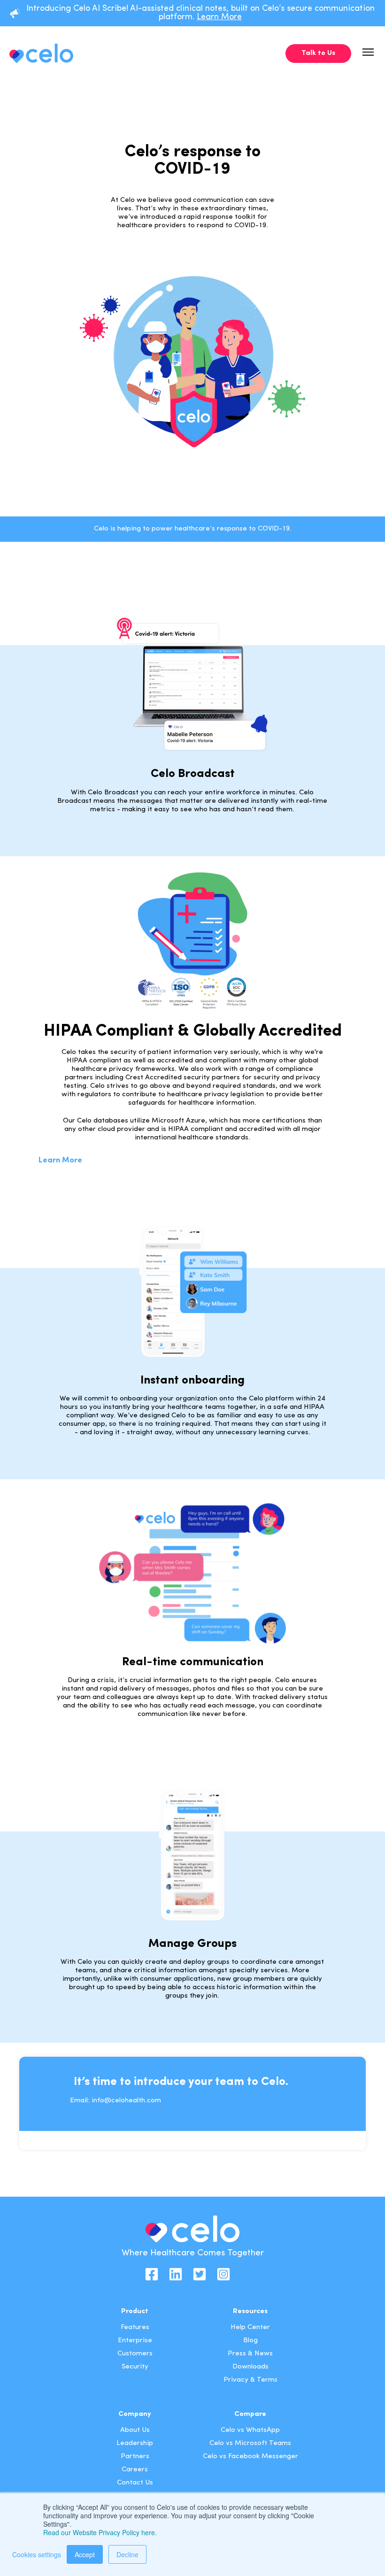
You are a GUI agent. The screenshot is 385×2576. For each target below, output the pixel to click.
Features (135, 2327)
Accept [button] (85, 2554)
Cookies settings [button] (37, 2554)
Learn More (219, 17)
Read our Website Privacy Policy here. (100, 2532)
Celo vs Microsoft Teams (250, 2443)
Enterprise (135, 2341)
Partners (135, 2457)
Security (135, 2367)
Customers (135, 2354)
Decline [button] (127, 2554)
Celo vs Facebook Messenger (250, 2457)
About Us (135, 2430)
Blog (250, 2341)
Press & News (250, 2354)
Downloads (250, 2367)
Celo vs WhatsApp (250, 2430)
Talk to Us (318, 53)
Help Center (250, 2327)
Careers (135, 2470)
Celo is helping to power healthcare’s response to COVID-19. (193, 529)
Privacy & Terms (250, 2380)
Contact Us (135, 2483)
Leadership (135, 2443)
